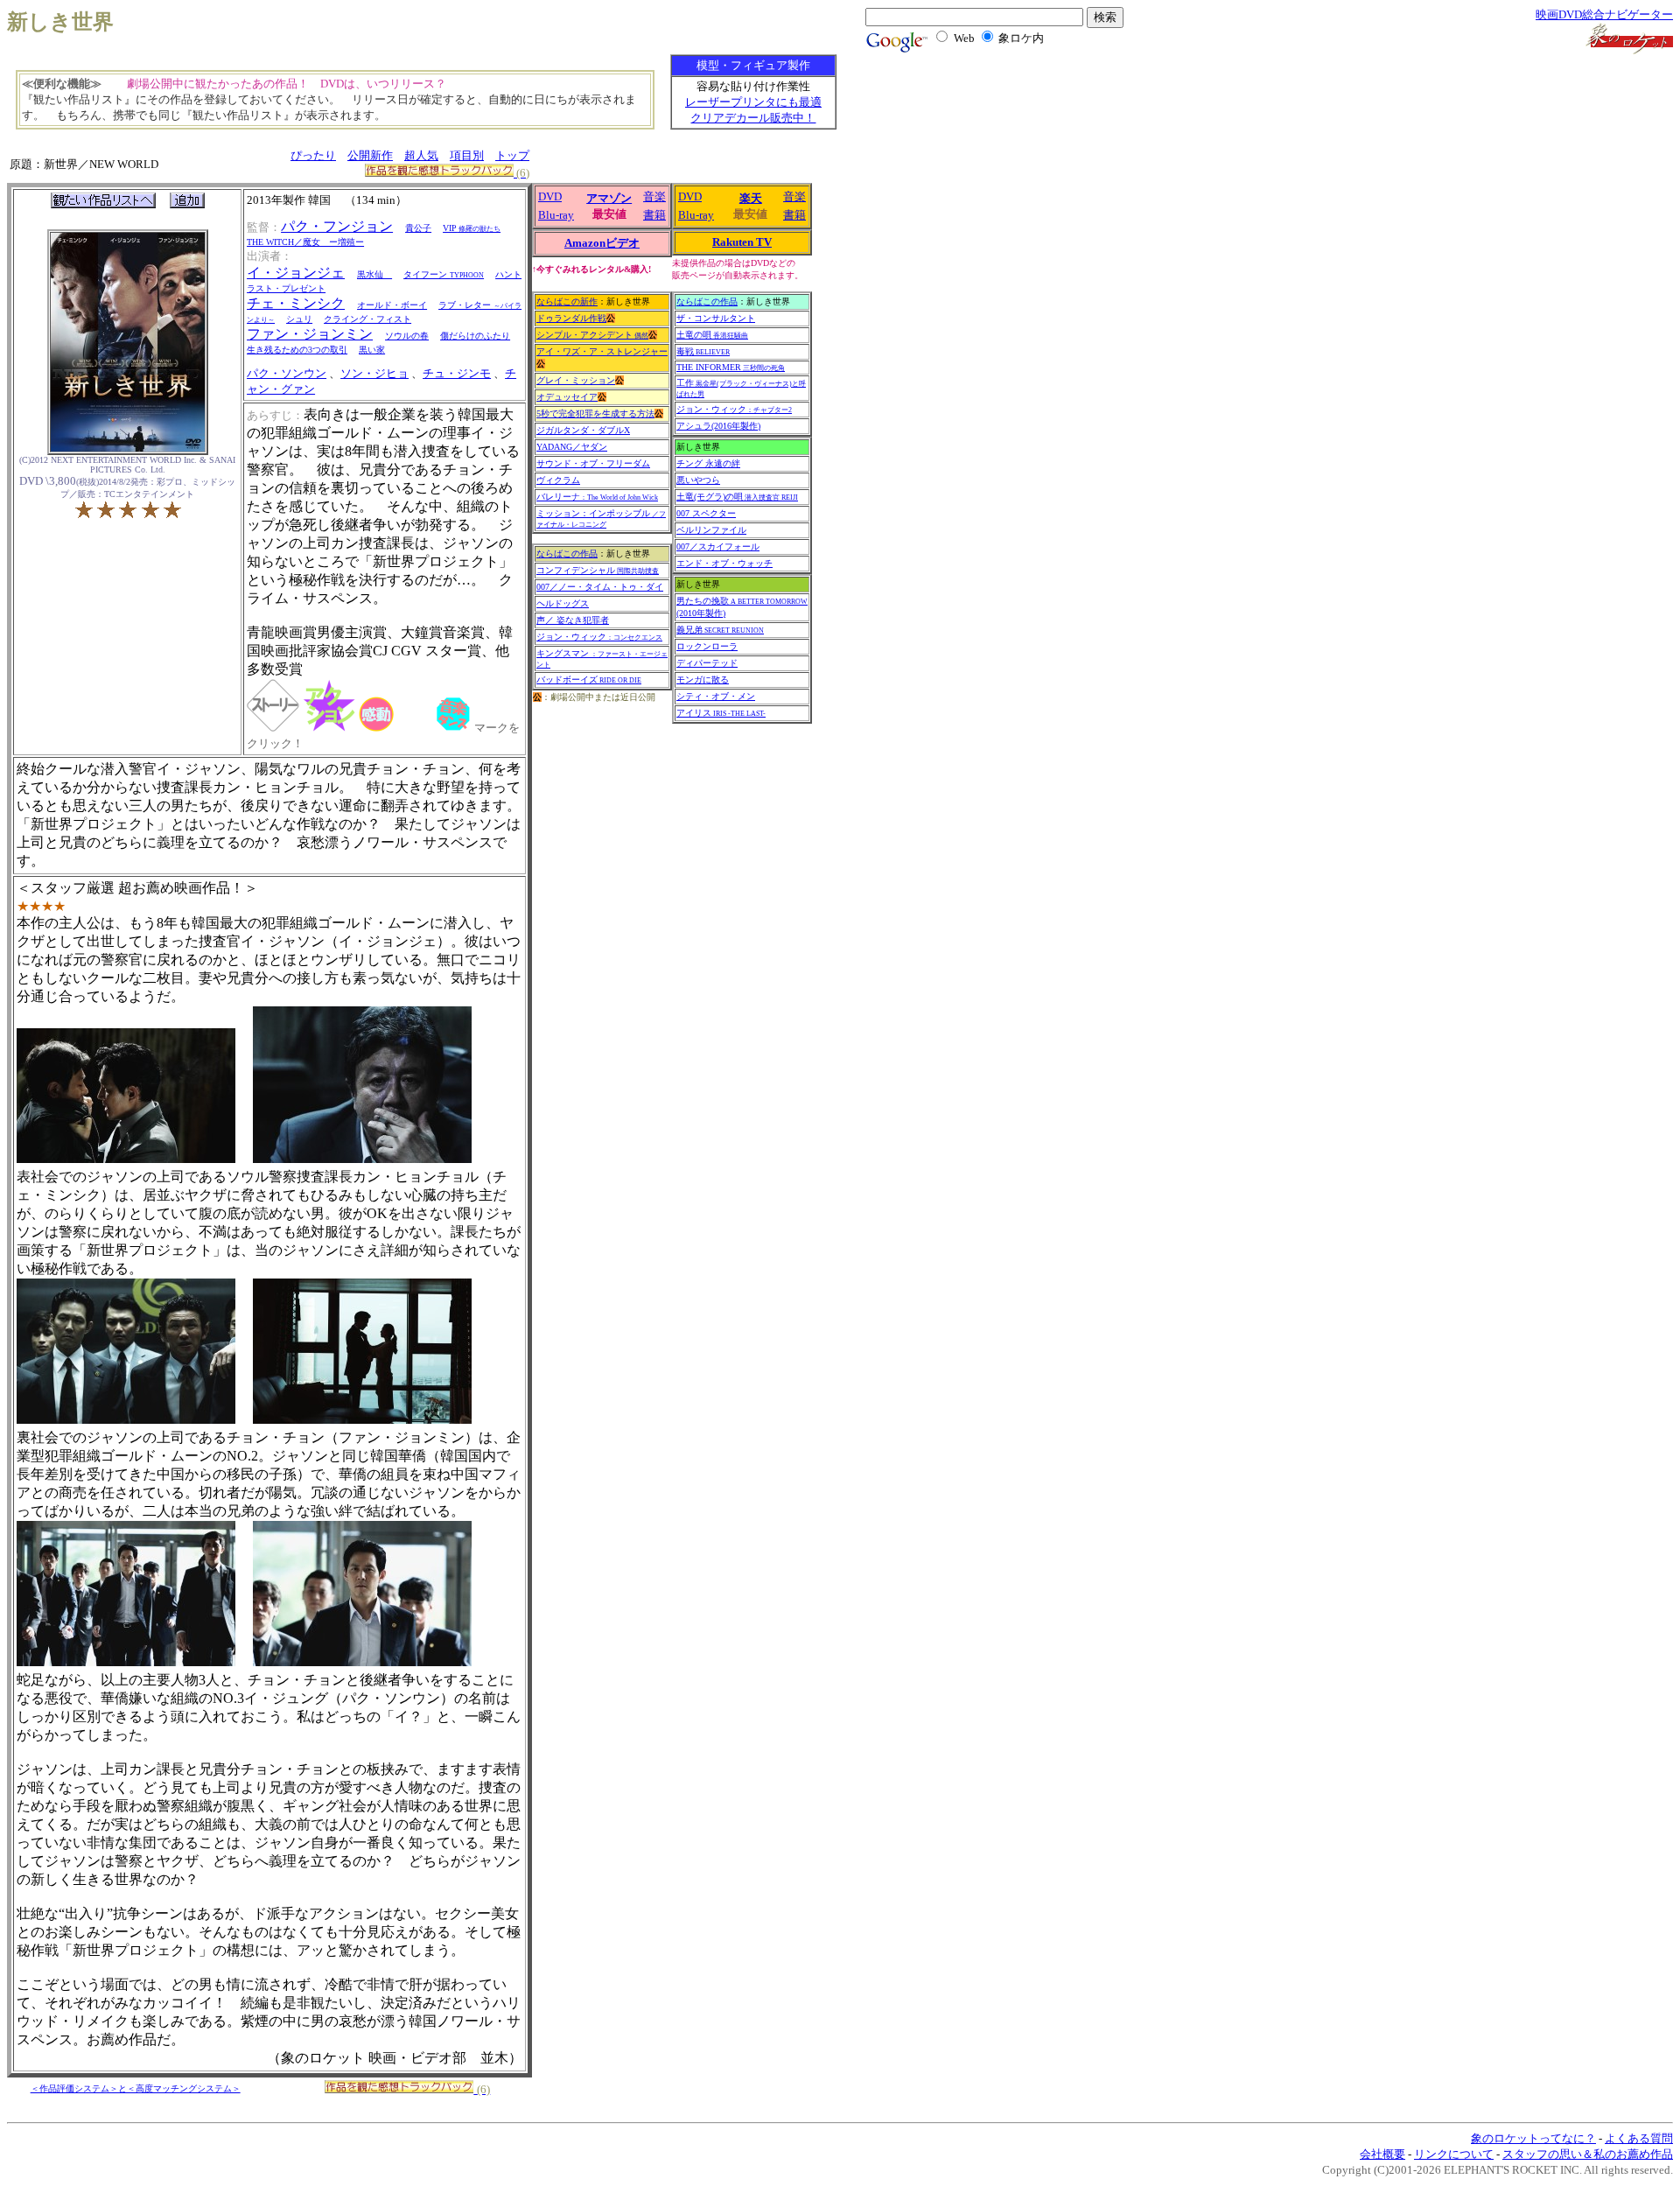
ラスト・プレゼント (286, 288)
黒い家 (372, 350)
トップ (512, 155)
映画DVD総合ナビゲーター (1604, 14)
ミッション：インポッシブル (601, 518)
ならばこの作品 (567, 554)
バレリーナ (597, 497)
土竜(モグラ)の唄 (737, 497)
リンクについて (1454, 2154)
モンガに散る (703, 680)
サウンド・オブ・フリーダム (593, 463)
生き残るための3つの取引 (297, 350)
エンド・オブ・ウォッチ (724, 563)
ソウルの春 (407, 336)
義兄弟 (720, 630)
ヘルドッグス (563, 603)
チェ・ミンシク (296, 303)
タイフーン (444, 274)
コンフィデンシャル (598, 570)
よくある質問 (1639, 2138)
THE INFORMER (731, 367)
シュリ (299, 319)
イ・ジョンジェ (296, 273)
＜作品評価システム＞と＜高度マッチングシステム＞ (136, 2088)
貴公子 (418, 228)
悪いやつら (698, 480)
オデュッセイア (567, 397)
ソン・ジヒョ (374, 373)
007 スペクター (706, 513)
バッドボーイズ (589, 680)
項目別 (467, 155)
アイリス (721, 713)
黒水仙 (374, 274)
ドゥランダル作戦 (571, 318)
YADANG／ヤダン (572, 447)
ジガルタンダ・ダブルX (583, 430)
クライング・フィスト (367, 319)
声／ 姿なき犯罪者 (573, 620)
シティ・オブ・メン (716, 696)
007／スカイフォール (718, 546)
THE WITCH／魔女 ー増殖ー (305, 242)
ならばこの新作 (567, 301)
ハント (508, 274)
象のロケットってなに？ (1533, 2138)
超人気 (421, 155)
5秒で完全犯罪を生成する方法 (595, 413)
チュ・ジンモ (457, 373)
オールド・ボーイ (392, 305)
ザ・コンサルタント (716, 318)
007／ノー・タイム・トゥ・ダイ (600, 587)
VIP (472, 228)
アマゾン (609, 198)
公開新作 (370, 155)
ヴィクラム (558, 480)
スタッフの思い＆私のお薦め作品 (1588, 2154)
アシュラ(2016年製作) (718, 426)
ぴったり (313, 155)
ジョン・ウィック (599, 637)
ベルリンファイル (711, 530)
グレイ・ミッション (576, 380)
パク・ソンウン (287, 373)
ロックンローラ (707, 646)
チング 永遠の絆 (708, 463)
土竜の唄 (712, 335)
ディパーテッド (707, 663)
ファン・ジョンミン (310, 334)
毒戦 (703, 351)
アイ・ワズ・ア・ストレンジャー (602, 351)
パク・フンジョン (337, 226)
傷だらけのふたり (475, 336)
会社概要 (1382, 2154)
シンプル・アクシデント (592, 335)
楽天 (751, 198)
